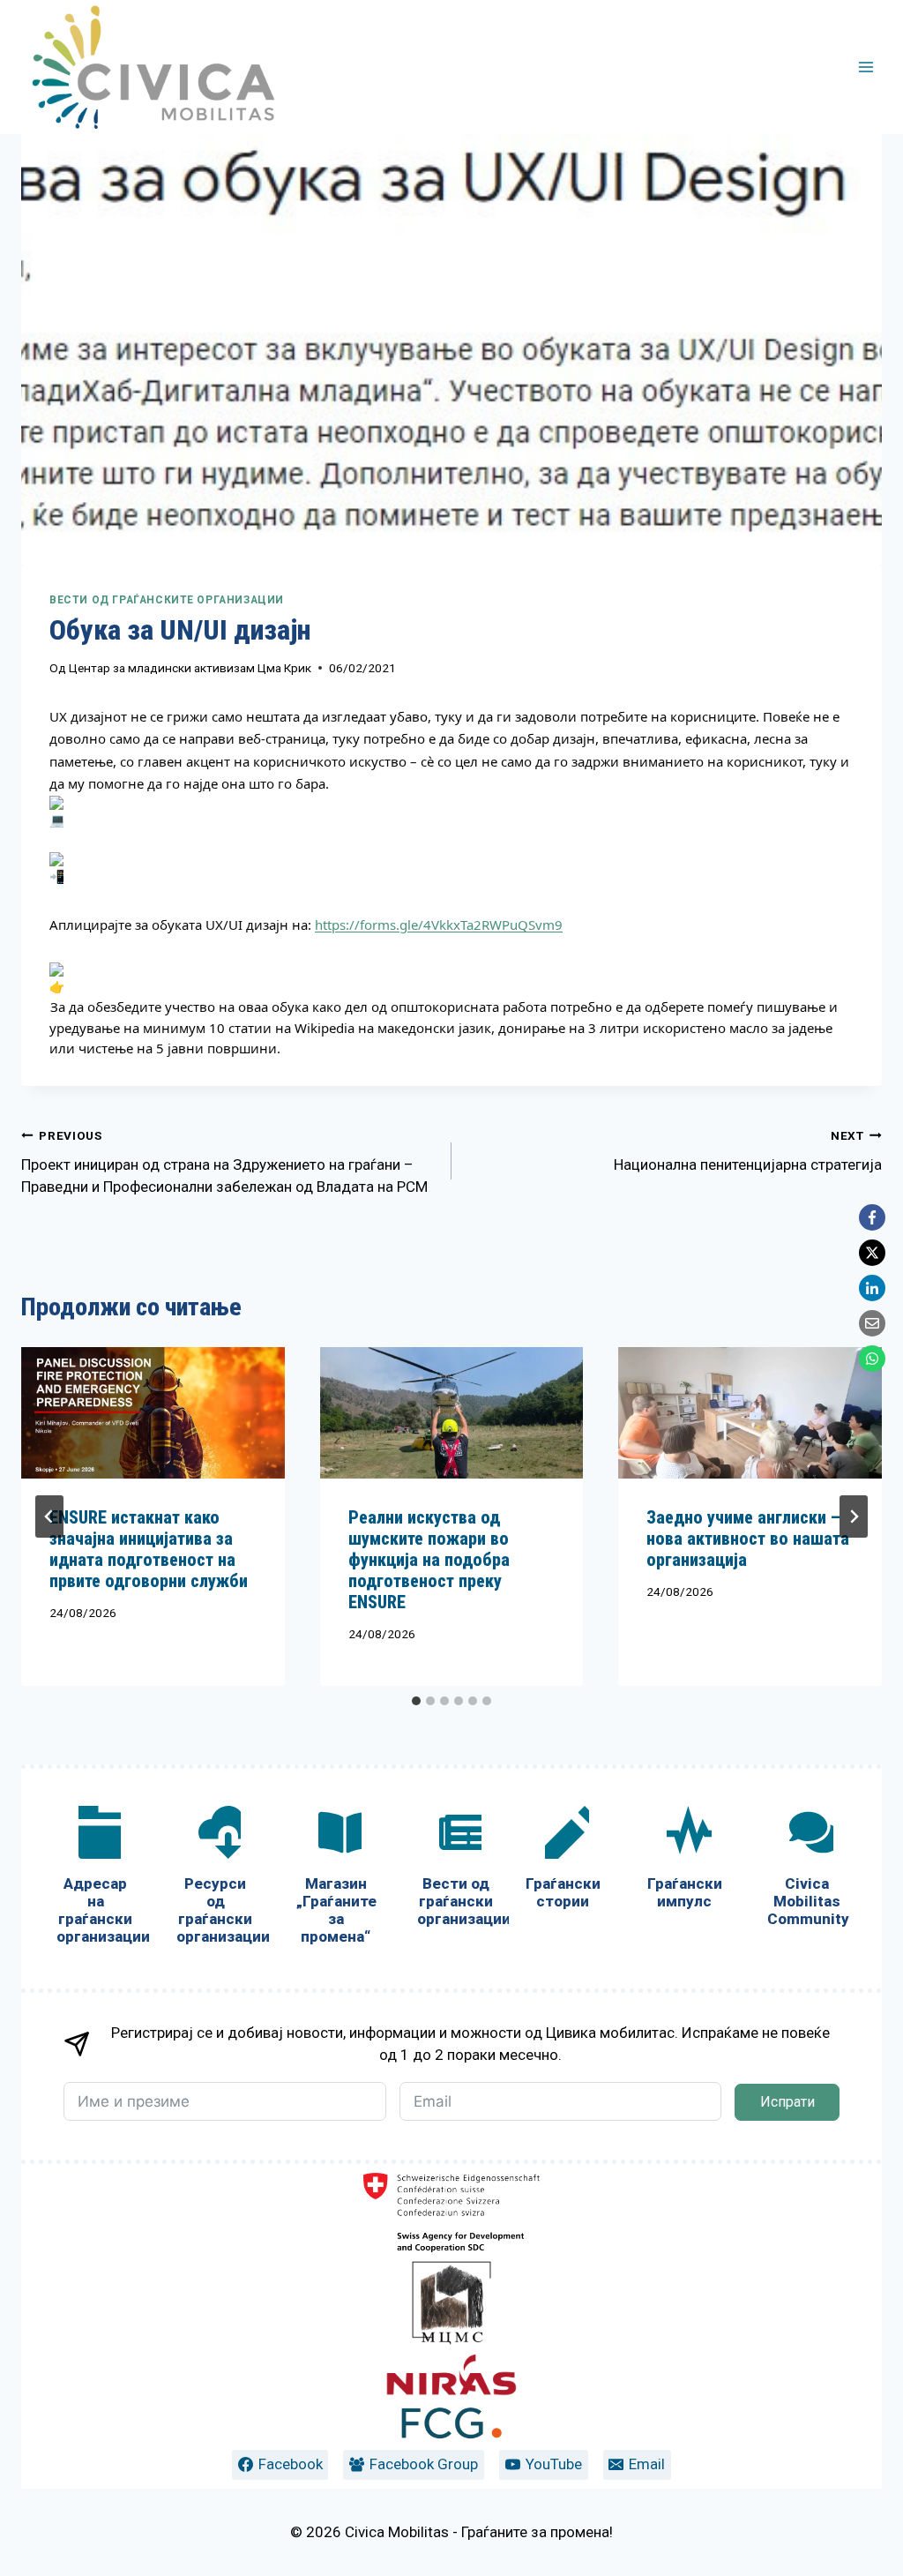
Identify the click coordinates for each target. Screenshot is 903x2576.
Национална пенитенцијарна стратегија (748, 1151)
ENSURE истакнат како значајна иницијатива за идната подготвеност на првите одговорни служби (149, 1549)
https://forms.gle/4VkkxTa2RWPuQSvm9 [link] (439, 925)
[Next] (854, 1516)
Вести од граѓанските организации (167, 600)
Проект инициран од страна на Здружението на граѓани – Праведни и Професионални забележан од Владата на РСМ (224, 1162)
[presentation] (153, 1413)
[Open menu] (866, 67)
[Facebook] (872, 1217)
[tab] (416, 1701)
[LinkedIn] (872, 1288)
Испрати (787, 2102)
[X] (872, 1253)
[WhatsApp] (872, 1359)
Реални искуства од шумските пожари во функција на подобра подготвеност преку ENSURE (429, 1560)
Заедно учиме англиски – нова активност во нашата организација (748, 1539)
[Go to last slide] (49, 1516)
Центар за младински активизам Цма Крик (190, 668)
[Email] (872, 1323)
